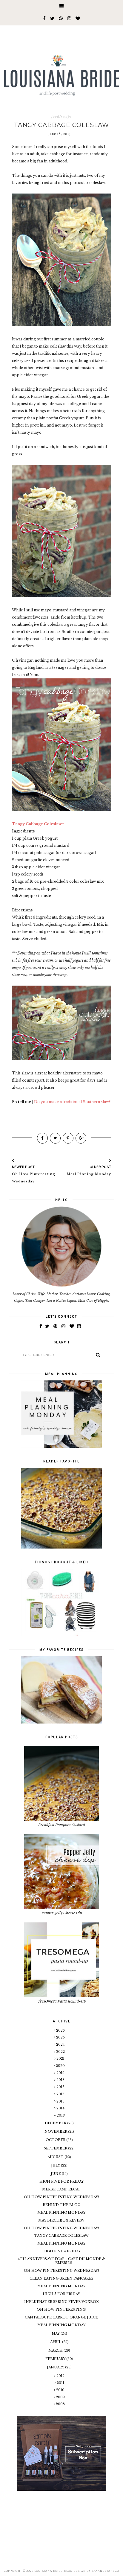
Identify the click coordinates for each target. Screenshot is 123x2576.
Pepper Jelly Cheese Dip (62, 1913)
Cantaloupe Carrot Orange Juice (61, 2317)
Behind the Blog (61, 2205)
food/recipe (61, 116)
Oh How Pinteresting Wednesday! (61, 2197)
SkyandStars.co (105, 2571)
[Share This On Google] (81, 1138)
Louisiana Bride (49, 2571)
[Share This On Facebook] (42, 1138)
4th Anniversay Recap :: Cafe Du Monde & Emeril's (61, 2261)
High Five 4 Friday (61, 2251)
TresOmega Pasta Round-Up (62, 2001)
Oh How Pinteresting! (61, 2309)
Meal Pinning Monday (61, 2213)
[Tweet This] (55, 1138)
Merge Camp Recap (61, 2189)
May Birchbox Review (61, 2220)
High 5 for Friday (61, 2294)
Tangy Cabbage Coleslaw (61, 2236)
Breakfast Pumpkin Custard (62, 1824)
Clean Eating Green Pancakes (61, 2278)
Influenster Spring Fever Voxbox (61, 2302)
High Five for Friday (61, 2181)
